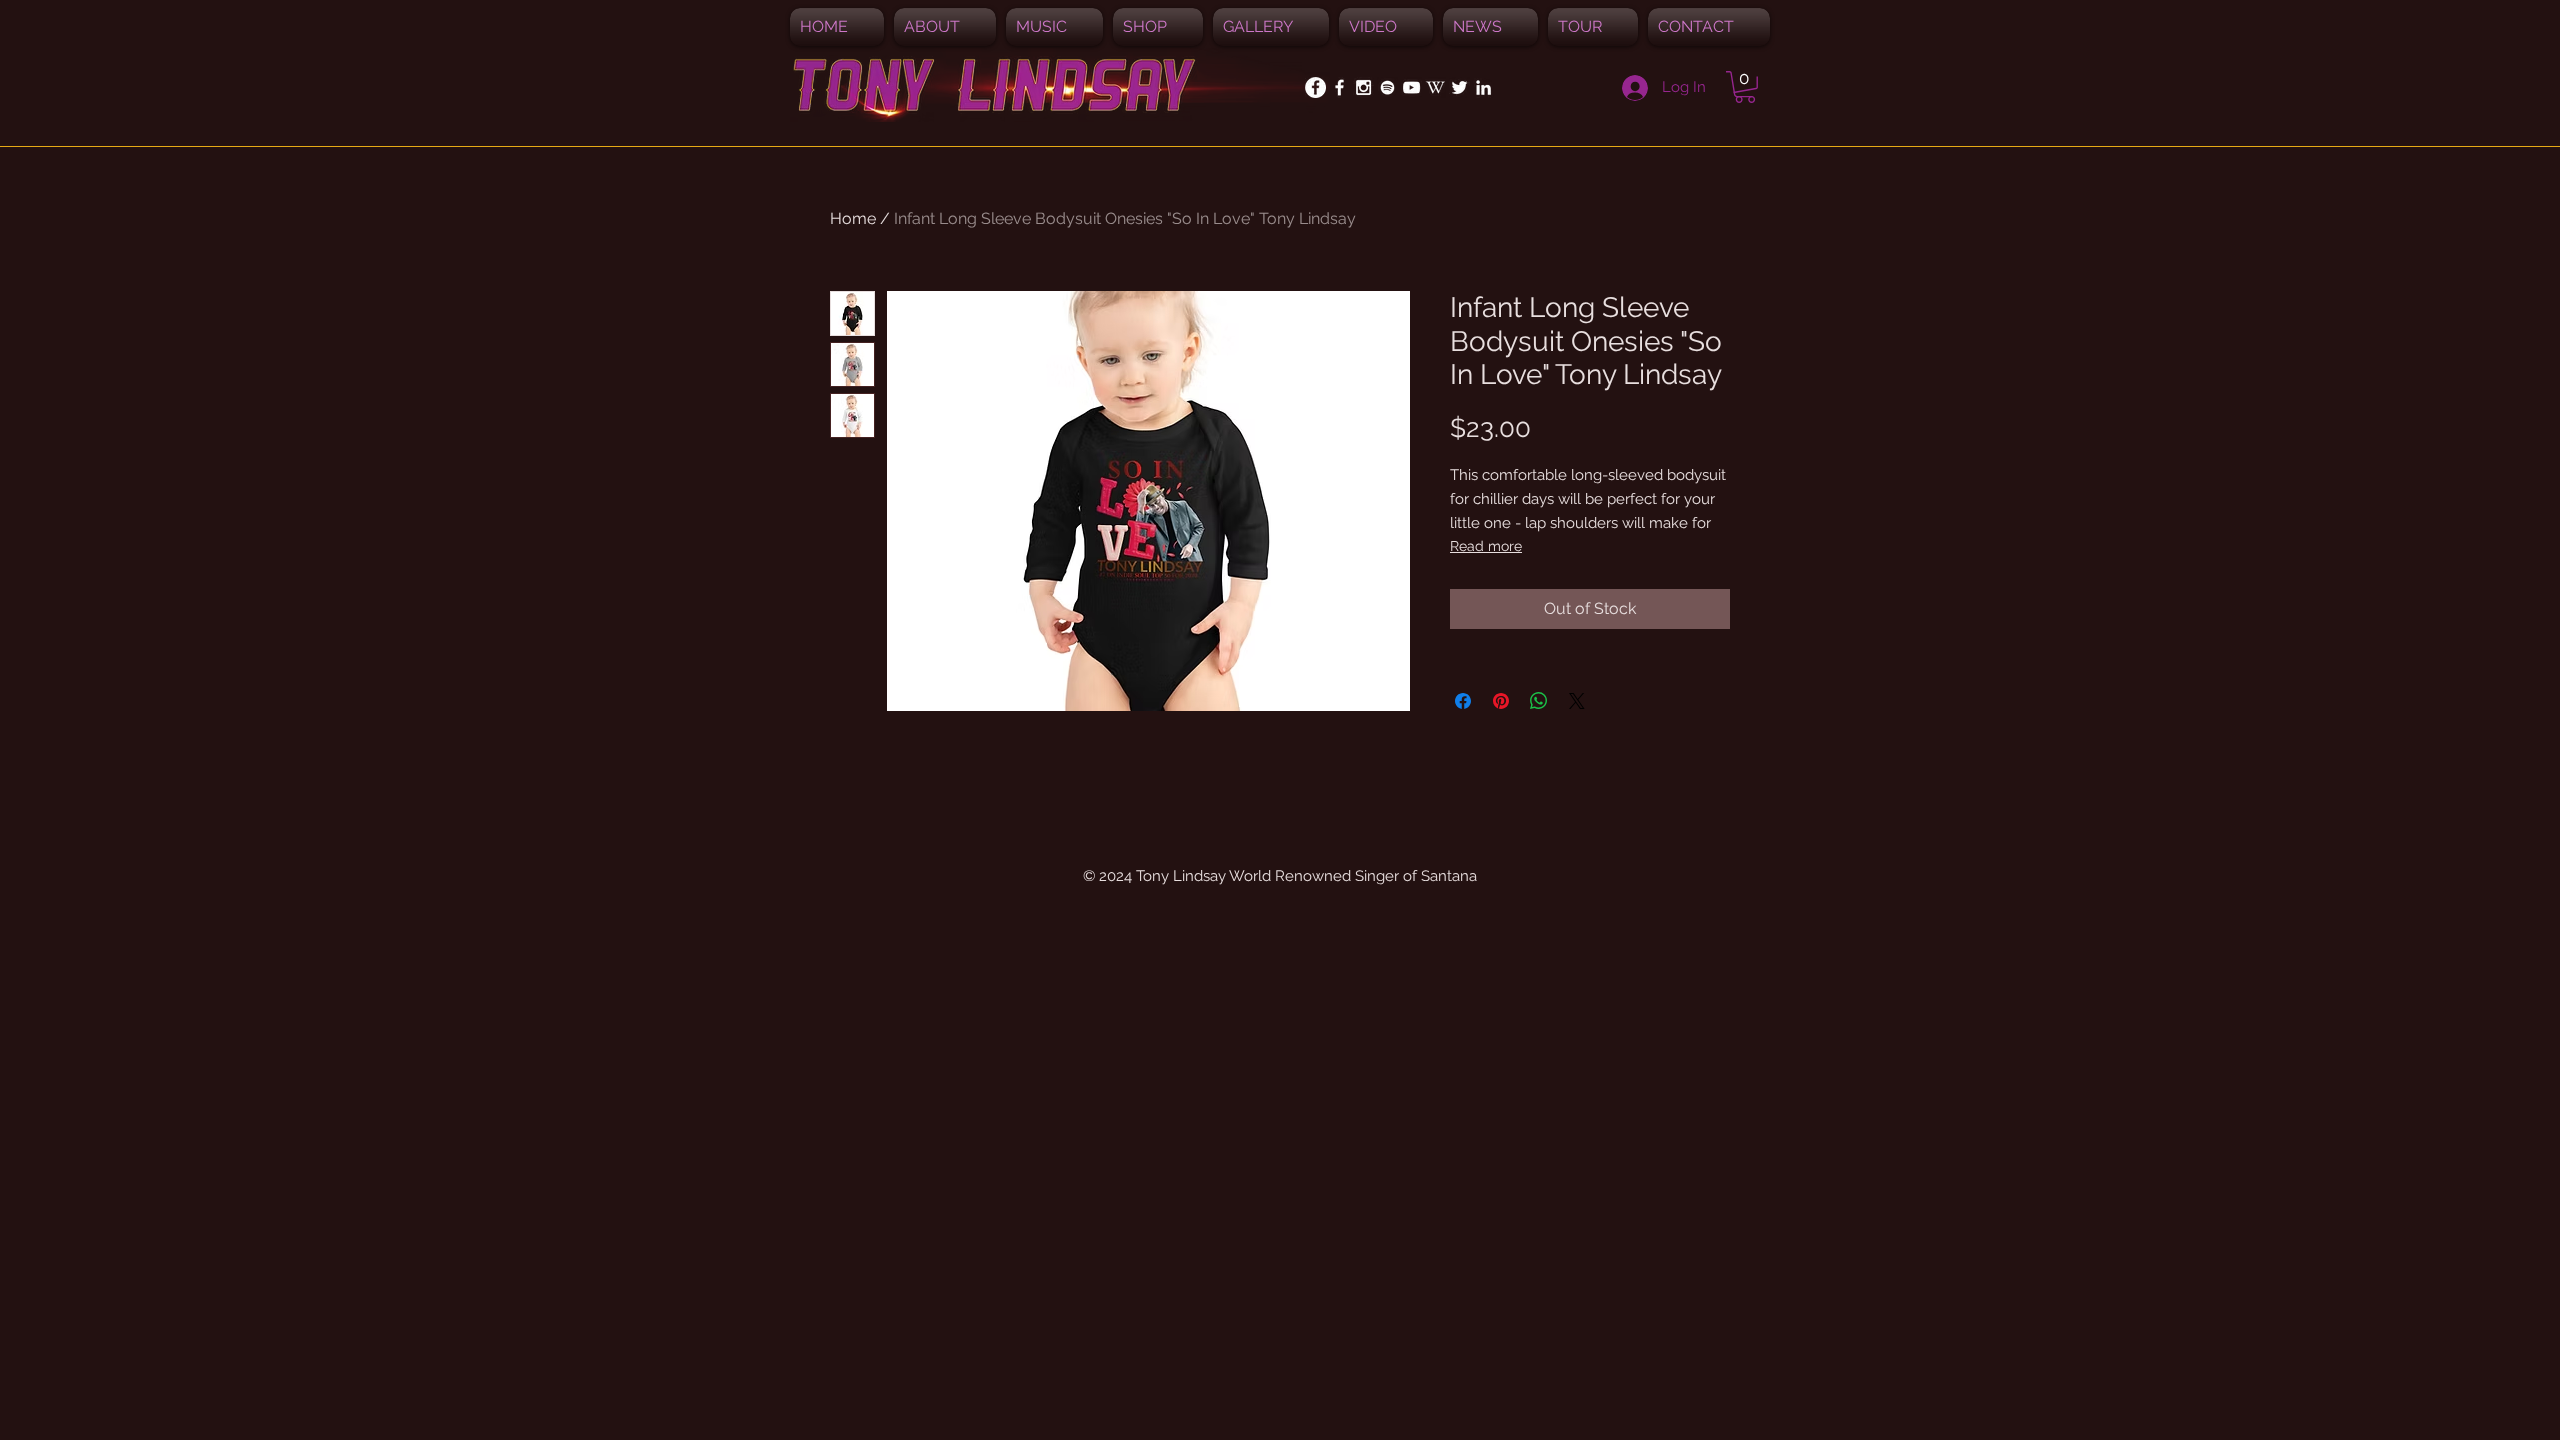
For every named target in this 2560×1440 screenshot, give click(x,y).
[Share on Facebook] (1463, 701)
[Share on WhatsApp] (1539, 701)
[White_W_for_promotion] (1435, 87)
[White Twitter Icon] (1459, 87)
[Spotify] (1387, 87)
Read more (1486, 546)
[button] (1054, 27)
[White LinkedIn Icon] (1483, 87)
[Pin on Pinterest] (1501, 701)
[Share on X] (1577, 701)
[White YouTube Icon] (1411, 87)
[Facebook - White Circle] (1315, 87)
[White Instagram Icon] (1363, 87)
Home (853, 218)
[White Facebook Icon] (1339, 87)
